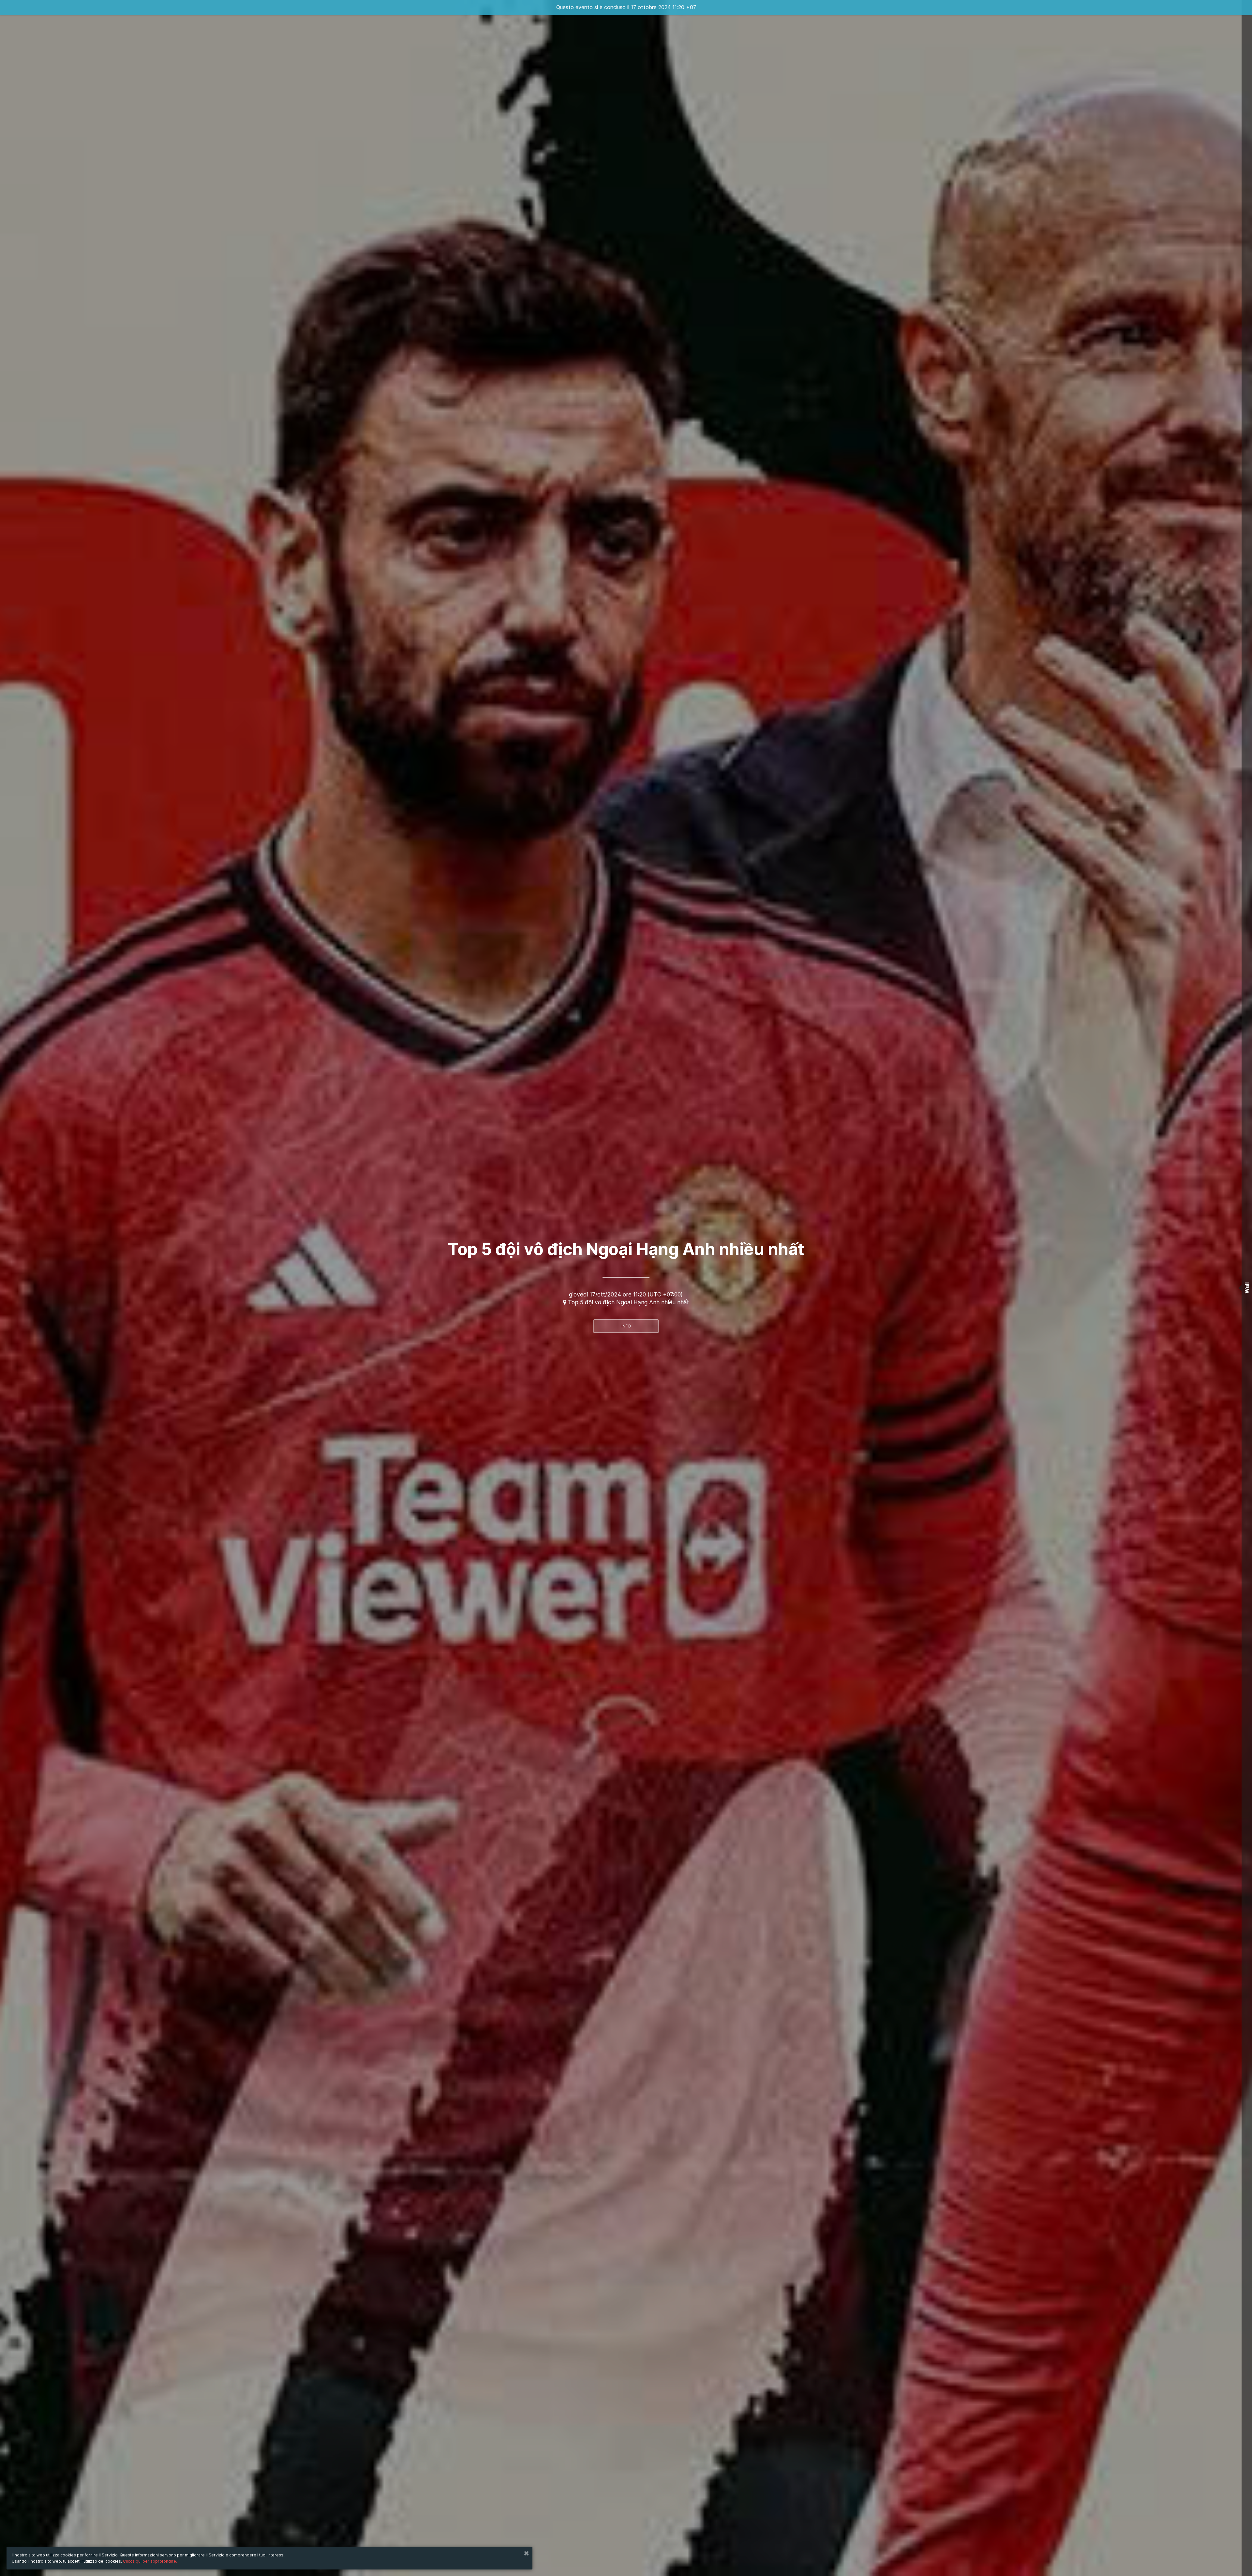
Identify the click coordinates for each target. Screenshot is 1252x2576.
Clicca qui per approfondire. (150, 2561)
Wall (1247, 1288)
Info (626, 1326)
